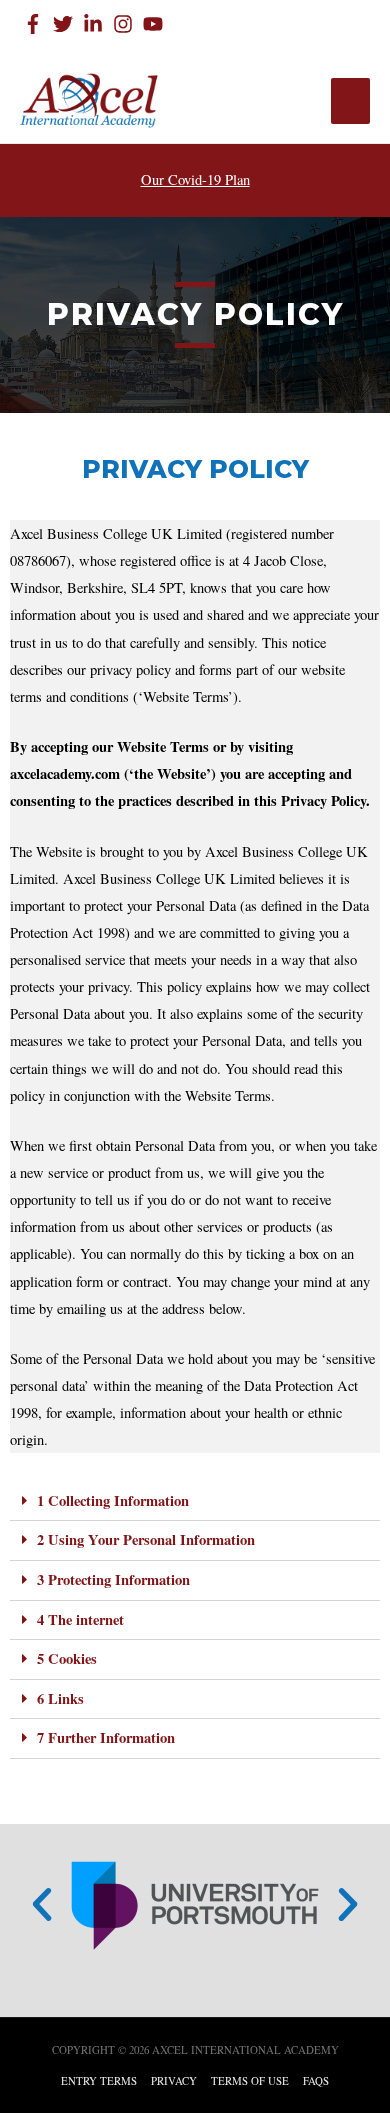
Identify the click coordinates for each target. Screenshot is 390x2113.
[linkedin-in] (96, 24)
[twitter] (66, 24)
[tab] (195, 1502)
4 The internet (80, 1619)
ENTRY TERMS (99, 2080)
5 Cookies (67, 1658)
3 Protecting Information (113, 1579)
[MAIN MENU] (350, 101)
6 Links (60, 1698)
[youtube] (156, 24)
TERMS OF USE (250, 2080)
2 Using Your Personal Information (146, 1539)
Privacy (174, 2080)
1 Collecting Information (113, 1500)
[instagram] (126, 24)
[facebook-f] (36, 24)
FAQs (316, 2080)
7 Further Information (106, 1737)
